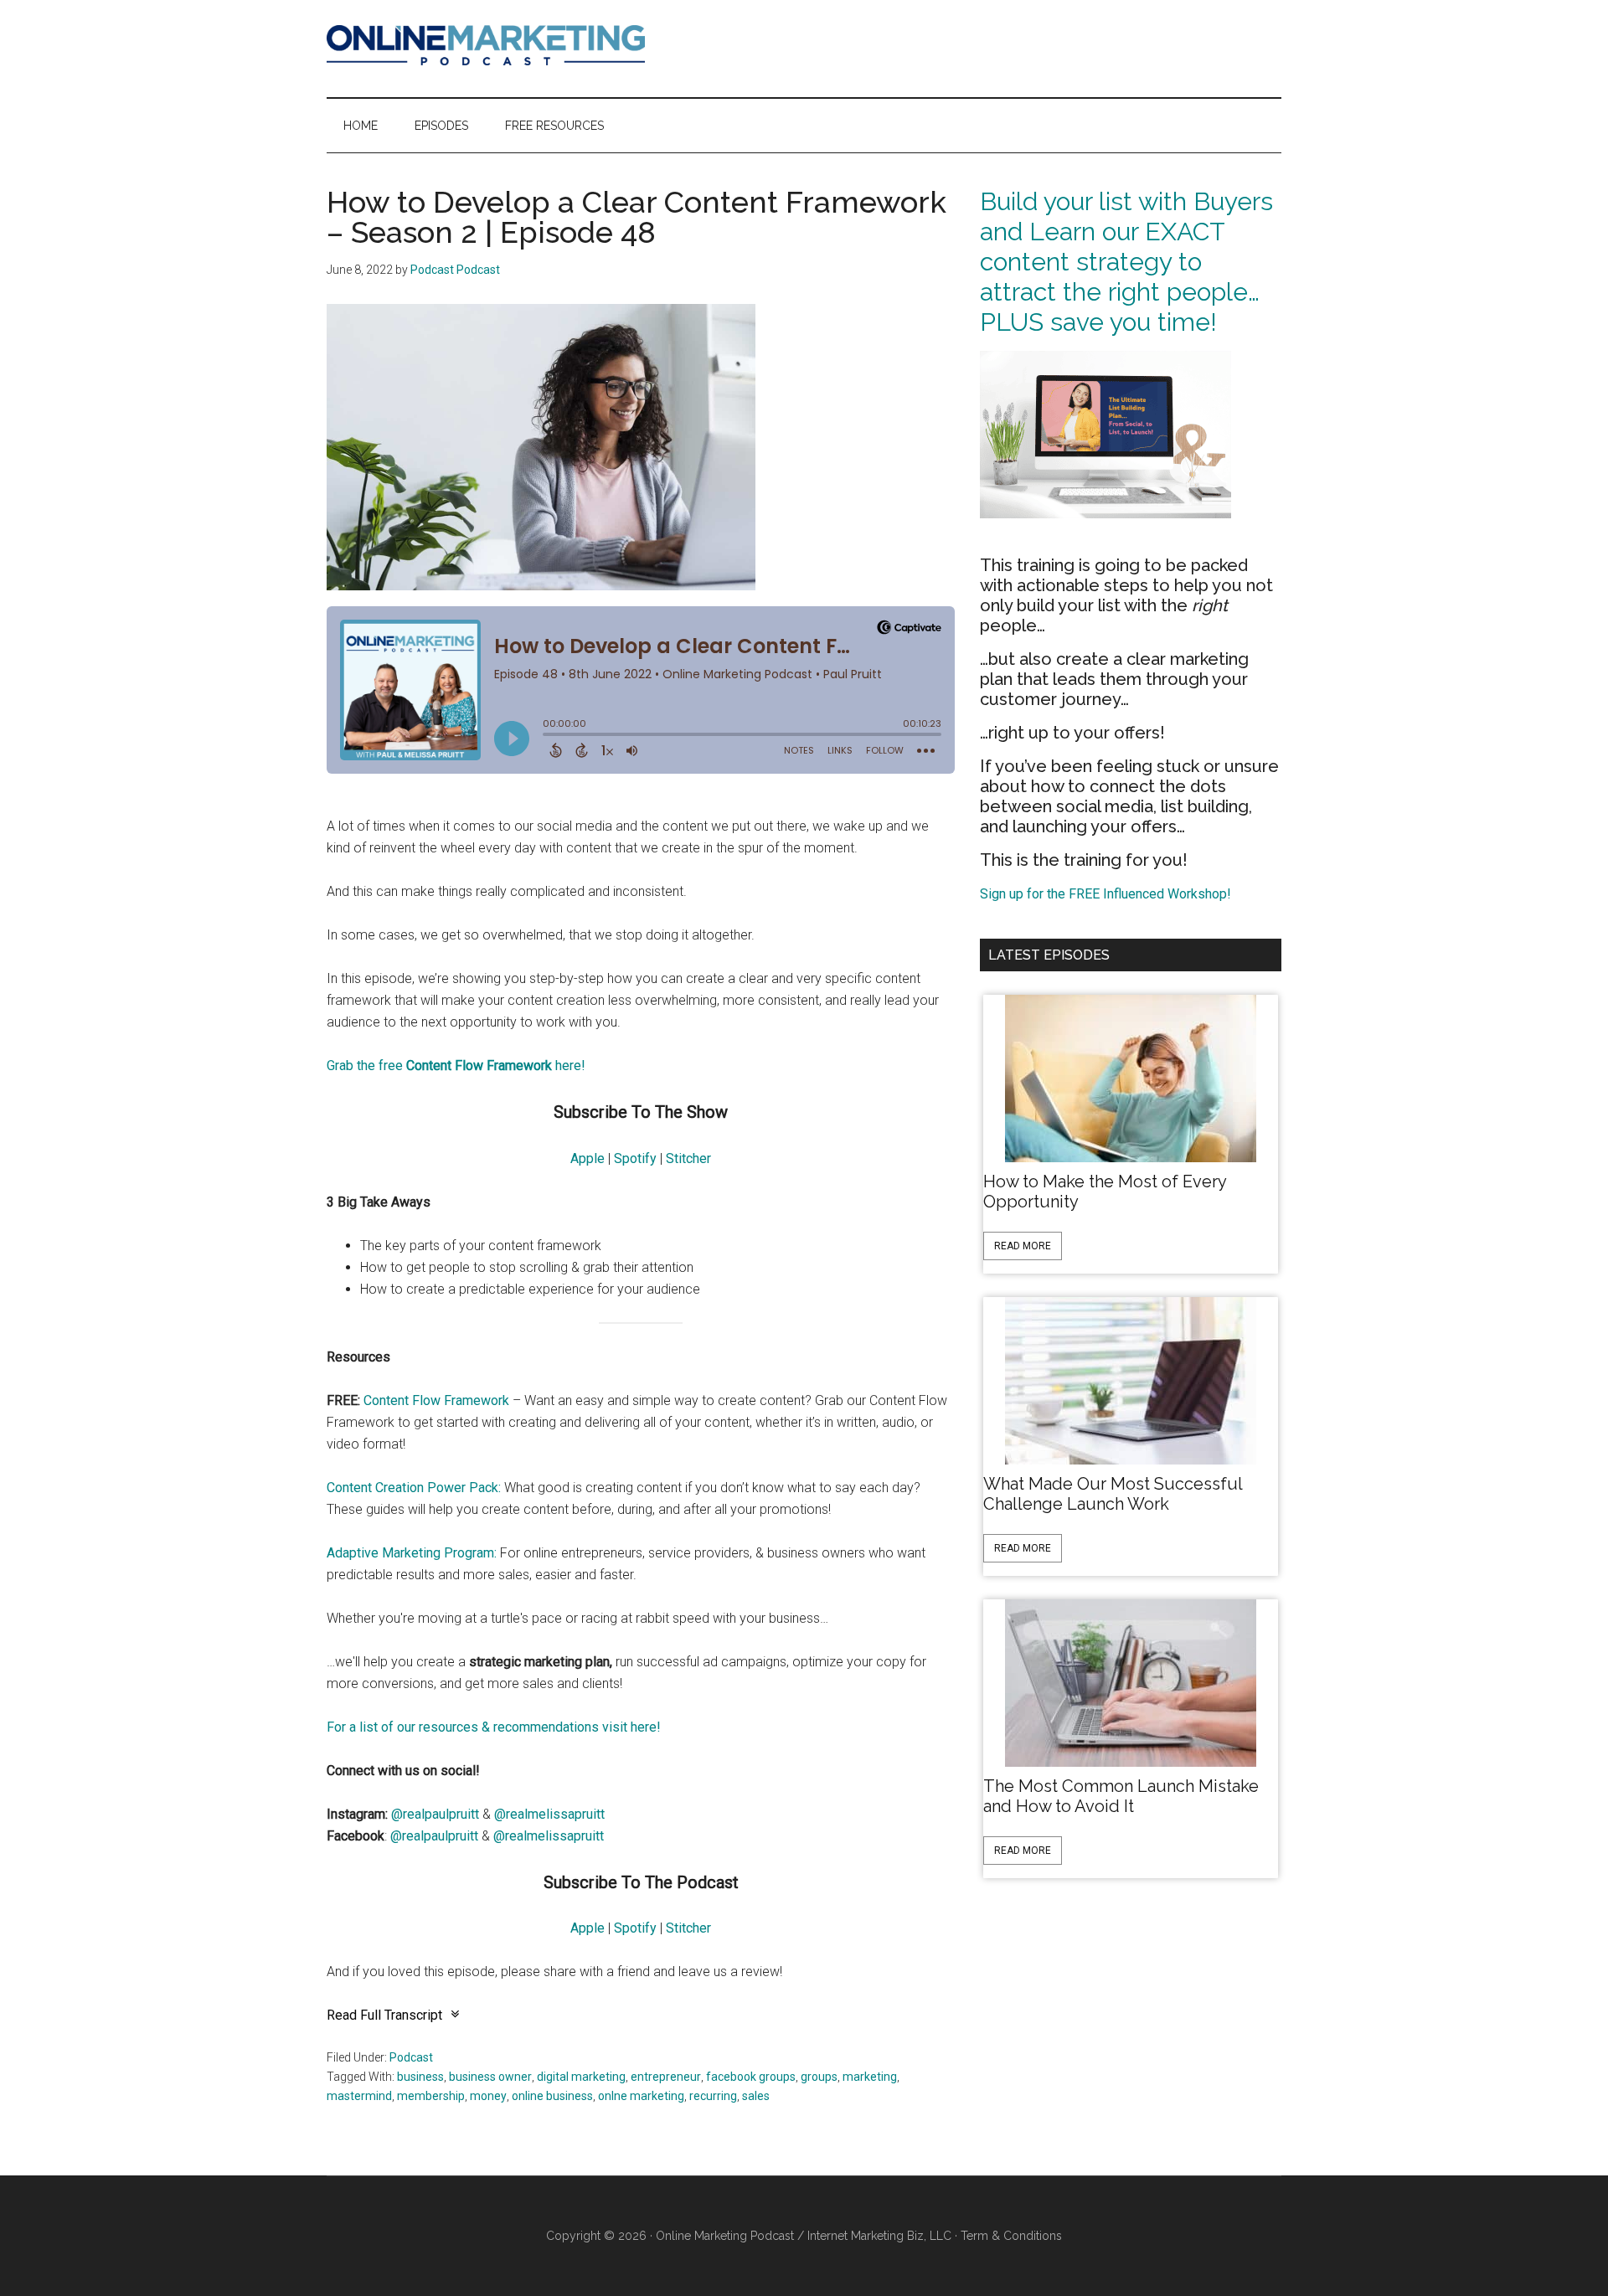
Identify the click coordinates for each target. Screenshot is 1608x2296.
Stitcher (688, 1158)
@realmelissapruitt (549, 1814)
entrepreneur (666, 2077)
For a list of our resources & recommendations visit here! (494, 1727)
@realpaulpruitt (435, 1814)
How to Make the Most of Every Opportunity (1105, 1192)
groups (819, 2077)
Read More (1023, 1246)
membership (431, 2096)
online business (552, 2096)
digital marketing (581, 2077)
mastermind (359, 2096)
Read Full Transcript (384, 2015)
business (420, 2077)
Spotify (635, 1158)
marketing (870, 2077)
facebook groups (751, 2077)
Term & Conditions (1011, 2236)
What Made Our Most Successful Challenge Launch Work (1113, 1494)
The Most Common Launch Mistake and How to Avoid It (1121, 1796)
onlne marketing (641, 2096)
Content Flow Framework (436, 1400)
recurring (713, 2096)
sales (756, 2096)
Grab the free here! (456, 1066)
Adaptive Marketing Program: (412, 1553)
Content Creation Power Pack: (414, 1488)
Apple (588, 1158)
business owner (490, 2077)
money (488, 2096)
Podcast (411, 2057)
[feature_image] (1131, 1077)
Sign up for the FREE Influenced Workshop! (1105, 894)
